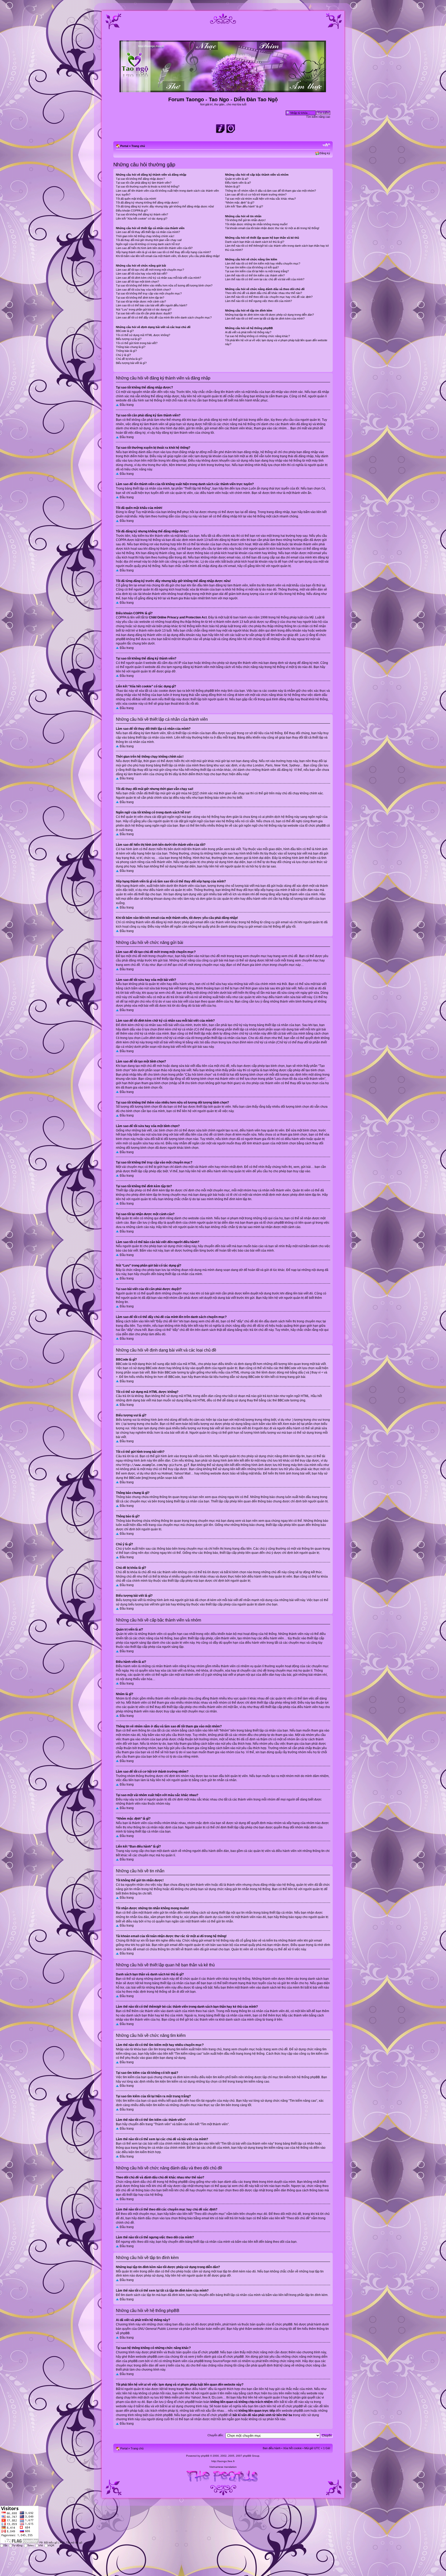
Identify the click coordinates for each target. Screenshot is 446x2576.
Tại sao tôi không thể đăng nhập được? (140, 179)
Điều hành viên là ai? (238, 183)
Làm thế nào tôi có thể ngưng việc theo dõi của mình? (258, 301)
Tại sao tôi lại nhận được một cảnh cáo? (141, 301)
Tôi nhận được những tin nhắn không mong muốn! (256, 224)
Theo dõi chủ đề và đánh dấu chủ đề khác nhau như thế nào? (264, 293)
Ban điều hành (272, 2448)
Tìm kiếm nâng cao (318, 117)
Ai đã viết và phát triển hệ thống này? (248, 332)
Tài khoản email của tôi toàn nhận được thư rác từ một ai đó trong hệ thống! (272, 228)
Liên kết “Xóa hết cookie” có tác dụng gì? (142, 219)
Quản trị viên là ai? (237, 179)
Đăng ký (325, 153)
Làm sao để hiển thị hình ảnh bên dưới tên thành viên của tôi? (154, 248)
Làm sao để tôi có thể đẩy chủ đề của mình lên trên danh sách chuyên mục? (164, 317)
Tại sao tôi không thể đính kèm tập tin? (140, 298)
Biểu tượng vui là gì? (129, 339)
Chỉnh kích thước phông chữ (326, 145)
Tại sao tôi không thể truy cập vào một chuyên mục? (149, 293)
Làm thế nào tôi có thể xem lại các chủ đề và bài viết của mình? (265, 279)
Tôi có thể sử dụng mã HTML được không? (143, 335)
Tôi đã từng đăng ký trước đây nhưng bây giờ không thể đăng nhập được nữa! (165, 206)
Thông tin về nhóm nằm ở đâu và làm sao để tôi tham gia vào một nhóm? (270, 191)
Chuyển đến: (216, 2435)
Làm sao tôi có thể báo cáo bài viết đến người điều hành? (152, 305)
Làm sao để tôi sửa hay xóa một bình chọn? (143, 290)
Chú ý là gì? (123, 355)
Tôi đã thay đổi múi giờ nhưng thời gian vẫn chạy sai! (149, 240)
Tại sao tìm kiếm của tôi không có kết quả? (252, 267)
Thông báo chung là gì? (131, 347)
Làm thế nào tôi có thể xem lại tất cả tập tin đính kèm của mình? (265, 319)
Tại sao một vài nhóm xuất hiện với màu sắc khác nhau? (260, 199)
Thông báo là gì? (126, 351)
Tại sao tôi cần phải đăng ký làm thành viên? (144, 183)
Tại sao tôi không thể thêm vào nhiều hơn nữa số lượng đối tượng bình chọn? (164, 285)
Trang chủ (138, 146)
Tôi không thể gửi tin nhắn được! (245, 220)
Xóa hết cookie (292, 2448)
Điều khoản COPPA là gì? (132, 211)
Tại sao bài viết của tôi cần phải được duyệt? (144, 313)
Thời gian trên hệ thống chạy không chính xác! (145, 236)
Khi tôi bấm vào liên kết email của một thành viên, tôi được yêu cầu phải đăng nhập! (168, 256)
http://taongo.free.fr (223, 2461)
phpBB (205, 2456)
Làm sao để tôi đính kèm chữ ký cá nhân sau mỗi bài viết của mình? (158, 278)
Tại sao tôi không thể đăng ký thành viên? (142, 214)
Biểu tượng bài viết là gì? (131, 363)
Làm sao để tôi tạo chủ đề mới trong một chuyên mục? (150, 270)
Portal (124, 146)
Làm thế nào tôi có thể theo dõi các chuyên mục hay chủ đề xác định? (269, 297)
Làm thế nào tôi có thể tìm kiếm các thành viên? (255, 275)
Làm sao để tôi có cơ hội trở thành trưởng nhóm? (256, 195)
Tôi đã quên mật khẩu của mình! (136, 199)
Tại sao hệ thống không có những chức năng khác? (257, 336)
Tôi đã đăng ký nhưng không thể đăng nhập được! (147, 203)
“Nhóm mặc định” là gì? (240, 203)
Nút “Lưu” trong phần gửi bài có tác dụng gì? (144, 309)
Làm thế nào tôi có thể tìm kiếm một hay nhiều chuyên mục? (263, 263)
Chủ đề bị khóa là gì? (129, 359)
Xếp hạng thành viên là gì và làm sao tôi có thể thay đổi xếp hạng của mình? (163, 252)
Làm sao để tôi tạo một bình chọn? (137, 282)
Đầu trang (127, 405)
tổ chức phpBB (282, 2324)
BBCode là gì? (125, 331)
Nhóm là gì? (233, 187)
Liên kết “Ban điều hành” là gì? (244, 206)
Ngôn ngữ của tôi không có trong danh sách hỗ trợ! (148, 244)
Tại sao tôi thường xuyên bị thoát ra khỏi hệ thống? (148, 187)
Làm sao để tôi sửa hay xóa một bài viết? (142, 274)
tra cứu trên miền (280, 2393)
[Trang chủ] (223, 90)
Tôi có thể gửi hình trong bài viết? (137, 343)
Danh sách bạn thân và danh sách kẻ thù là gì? (255, 242)
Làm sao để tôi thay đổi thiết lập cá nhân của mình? (148, 232)
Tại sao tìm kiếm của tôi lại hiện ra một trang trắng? (257, 271)
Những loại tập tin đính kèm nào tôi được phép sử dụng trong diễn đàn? (269, 315)
